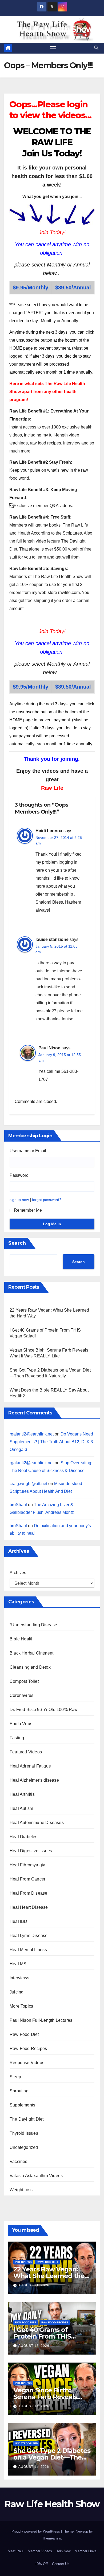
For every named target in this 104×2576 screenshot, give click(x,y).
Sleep (15, 2077)
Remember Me (28, 1210)
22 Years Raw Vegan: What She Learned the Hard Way (49, 2276)
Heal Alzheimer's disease (34, 1780)
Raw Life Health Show (52, 29)
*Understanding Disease (33, 1625)
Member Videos (40, 2551)
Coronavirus (21, 1695)
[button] (96, 48)
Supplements (22, 2105)
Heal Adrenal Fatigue (30, 1766)
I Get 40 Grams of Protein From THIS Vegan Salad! (42, 2336)
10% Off (41, 2564)
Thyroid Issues (24, 2133)
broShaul (18, 1505)
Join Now (63, 2551)
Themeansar (52, 2538)
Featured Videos (26, 1752)
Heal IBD (19, 1921)
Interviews (19, 1978)
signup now (19, 1200)
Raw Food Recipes (28, 2049)
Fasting (17, 1738)
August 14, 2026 (34, 2406)
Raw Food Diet (24, 2034)
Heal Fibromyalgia (27, 1865)
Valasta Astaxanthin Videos (36, 2176)
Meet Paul (16, 2551)
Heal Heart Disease (29, 1907)
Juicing (17, 1992)
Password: (20, 1175)
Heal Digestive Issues (31, 1851)
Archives (18, 1573)
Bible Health (22, 1639)
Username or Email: (28, 1151)
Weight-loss (21, 2190)
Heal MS (18, 1964)
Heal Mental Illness (28, 1950)
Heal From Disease (28, 1893)
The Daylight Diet (27, 2119)
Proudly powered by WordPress (36, 2531)
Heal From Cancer (27, 1879)
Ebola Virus (21, 1724)
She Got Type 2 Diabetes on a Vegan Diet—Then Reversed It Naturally (52, 2457)
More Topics (21, 2006)
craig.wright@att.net (28, 1484)
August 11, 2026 (34, 2467)
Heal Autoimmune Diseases (37, 1823)
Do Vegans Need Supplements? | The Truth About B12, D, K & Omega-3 (52, 1442)
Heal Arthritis (22, 1794)
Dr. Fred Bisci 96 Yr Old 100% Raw (44, 1710)
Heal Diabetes (24, 1837)
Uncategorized (24, 2147)
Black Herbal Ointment (31, 1653)
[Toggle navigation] (53, 48)
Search (17, 1243)
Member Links (86, 2551)
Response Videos (27, 2063)
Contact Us (61, 2564)
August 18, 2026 (34, 2346)
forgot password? (47, 1200)
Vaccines (19, 2162)
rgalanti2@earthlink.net (32, 1434)
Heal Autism (21, 1808)
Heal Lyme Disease (29, 1936)
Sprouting (19, 2091)
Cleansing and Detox (30, 1667)
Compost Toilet (24, 1681)
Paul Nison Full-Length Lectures (41, 2020)
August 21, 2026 (34, 2285)
